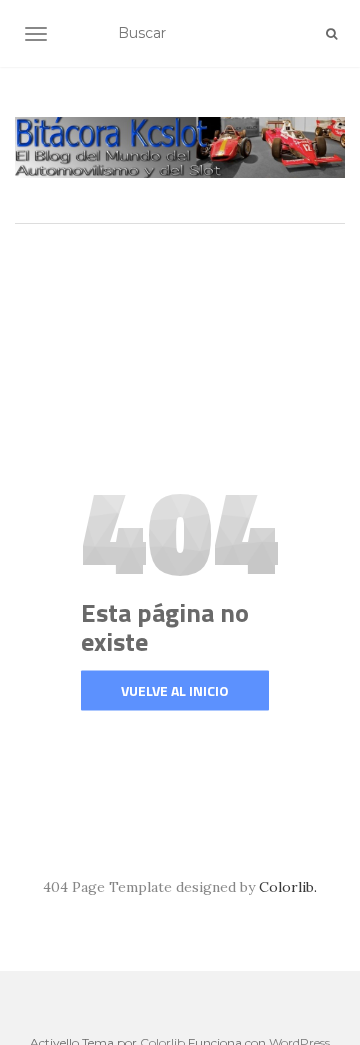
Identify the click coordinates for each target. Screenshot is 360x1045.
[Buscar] (331, 34)
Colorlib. (288, 887)
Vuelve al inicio (175, 690)
